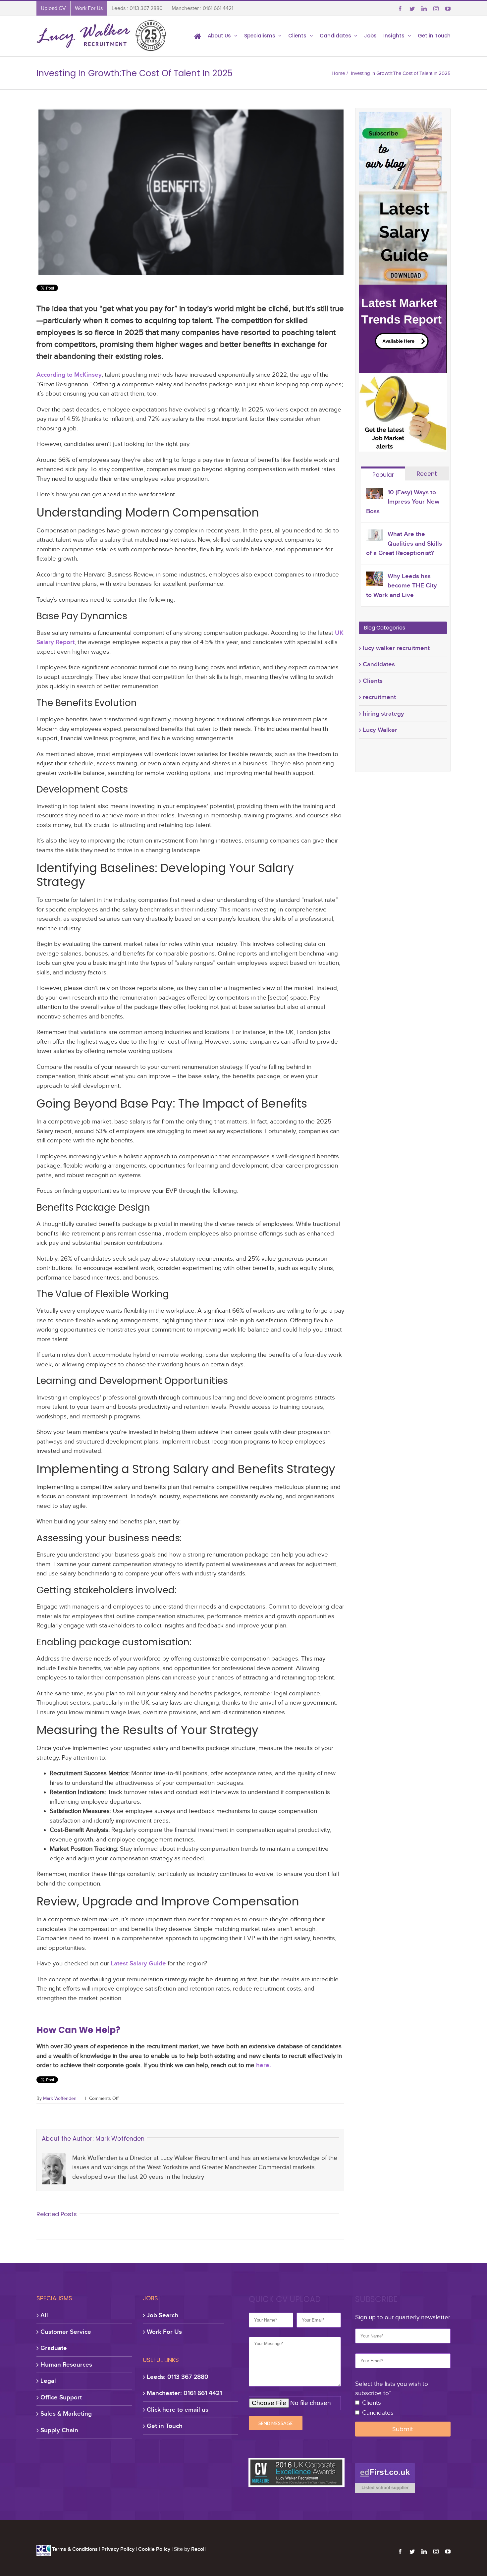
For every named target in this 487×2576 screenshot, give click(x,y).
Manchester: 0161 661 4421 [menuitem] (184, 2393)
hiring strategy (383, 713)
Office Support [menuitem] (61, 2397)
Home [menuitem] (198, 36)
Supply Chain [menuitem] (59, 2430)
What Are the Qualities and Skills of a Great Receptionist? (404, 543)
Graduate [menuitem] (54, 2348)
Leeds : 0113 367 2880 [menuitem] (137, 8)
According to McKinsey (69, 375)
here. (264, 2065)
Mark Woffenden (60, 2098)
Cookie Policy (154, 2549)
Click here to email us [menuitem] (178, 2410)
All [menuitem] (44, 2315)
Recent (427, 474)
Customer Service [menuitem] (66, 2332)
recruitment (379, 697)
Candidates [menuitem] (335, 36)
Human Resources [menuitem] (66, 2364)
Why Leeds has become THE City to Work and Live (402, 585)
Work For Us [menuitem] (89, 8)
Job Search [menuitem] (162, 2315)
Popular (383, 475)
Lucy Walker (380, 730)
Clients (373, 681)
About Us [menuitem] (219, 36)
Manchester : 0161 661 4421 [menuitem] (202, 8)
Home (338, 73)
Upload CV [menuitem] (53, 8)
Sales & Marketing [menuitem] (66, 2413)
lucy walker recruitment (396, 648)
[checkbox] (403, 2408)
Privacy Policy (118, 2549)
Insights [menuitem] (394, 36)
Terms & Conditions (75, 2549)
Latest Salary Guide (138, 1963)
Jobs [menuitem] (370, 36)
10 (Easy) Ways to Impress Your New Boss (403, 502)
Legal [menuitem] (48, 2381)
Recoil (198, 2549)
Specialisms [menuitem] (260, 36)
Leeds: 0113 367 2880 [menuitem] (178, 2377)
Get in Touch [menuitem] (434, 36)
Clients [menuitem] (297, 36)
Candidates (379, 664)
